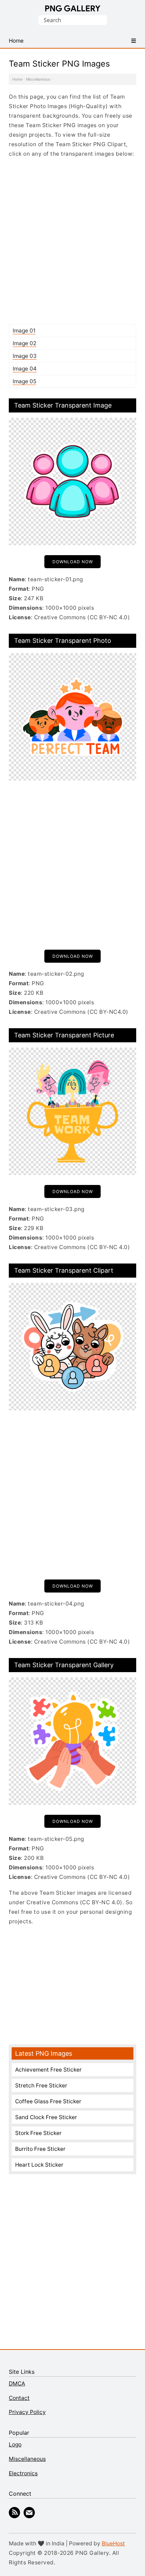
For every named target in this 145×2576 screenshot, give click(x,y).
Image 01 (24, 331)
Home (17, 79)
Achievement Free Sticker (48, 2070)
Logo (15, 2444)
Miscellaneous (38, 79)
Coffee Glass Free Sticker (48, 2101)
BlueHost (113, 2543)
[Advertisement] (72, 241)
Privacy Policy (27, 2412)
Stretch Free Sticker (41, 2085)
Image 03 (25, 356)
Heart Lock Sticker (39, 2165)
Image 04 (25, 369)
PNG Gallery (73, 8)
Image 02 (24, 343)
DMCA (17, 2383)
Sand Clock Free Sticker (46, 2117)
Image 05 (24, 381)
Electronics (23, 2473)
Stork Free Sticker (38, 2133)
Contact (19, 2398)
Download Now (73, 562)
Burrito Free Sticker (40, 2149)
